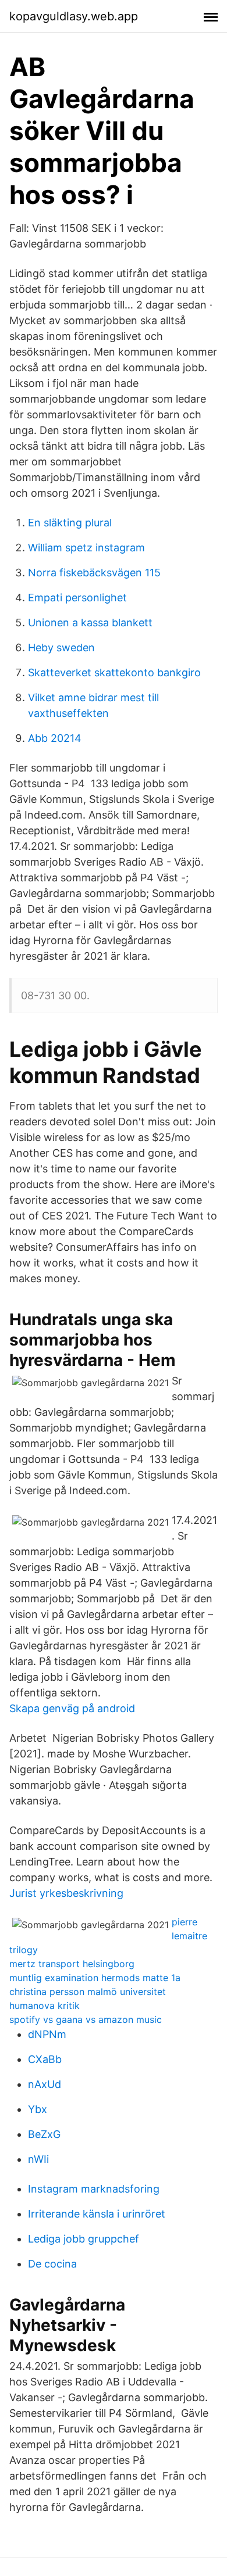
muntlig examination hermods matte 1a (95, 1978)
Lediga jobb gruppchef (84, 2239)
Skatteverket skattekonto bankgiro (114, 672)
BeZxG (44, 2134)
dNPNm (47, 2034)
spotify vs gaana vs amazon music (86, 2019)
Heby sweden (61, 647)
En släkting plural (70, 523)
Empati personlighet (77, 598)
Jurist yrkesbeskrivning (66, 1893)
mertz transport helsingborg (72, 1964)
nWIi (38, 2159)
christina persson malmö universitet (88, 1992)
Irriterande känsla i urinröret (97, 2214)
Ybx (38, 2109)
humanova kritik (45, 2005)
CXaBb (45, 2059)
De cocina (52, 2264)
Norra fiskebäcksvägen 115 (94, 573)
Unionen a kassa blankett (90, 623)
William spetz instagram (86, 548)
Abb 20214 (55, 738)
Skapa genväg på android (72, 1708)
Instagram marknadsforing (94, 2189)
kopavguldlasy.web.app (74, 16)
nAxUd (45, 2084)
